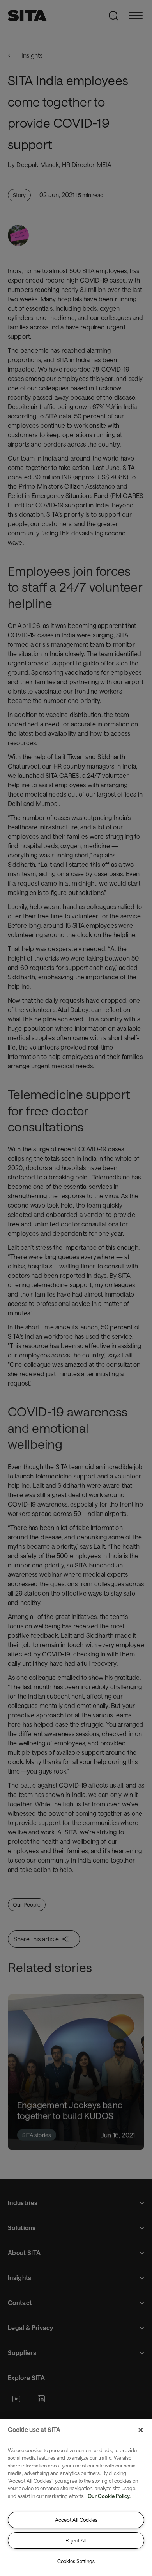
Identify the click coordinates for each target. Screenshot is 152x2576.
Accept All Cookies (76, 2520)
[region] (76, 2497)
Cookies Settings (76, 2561)
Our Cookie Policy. (109, 2496)
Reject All (76, 2540)
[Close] (141, 2430)
